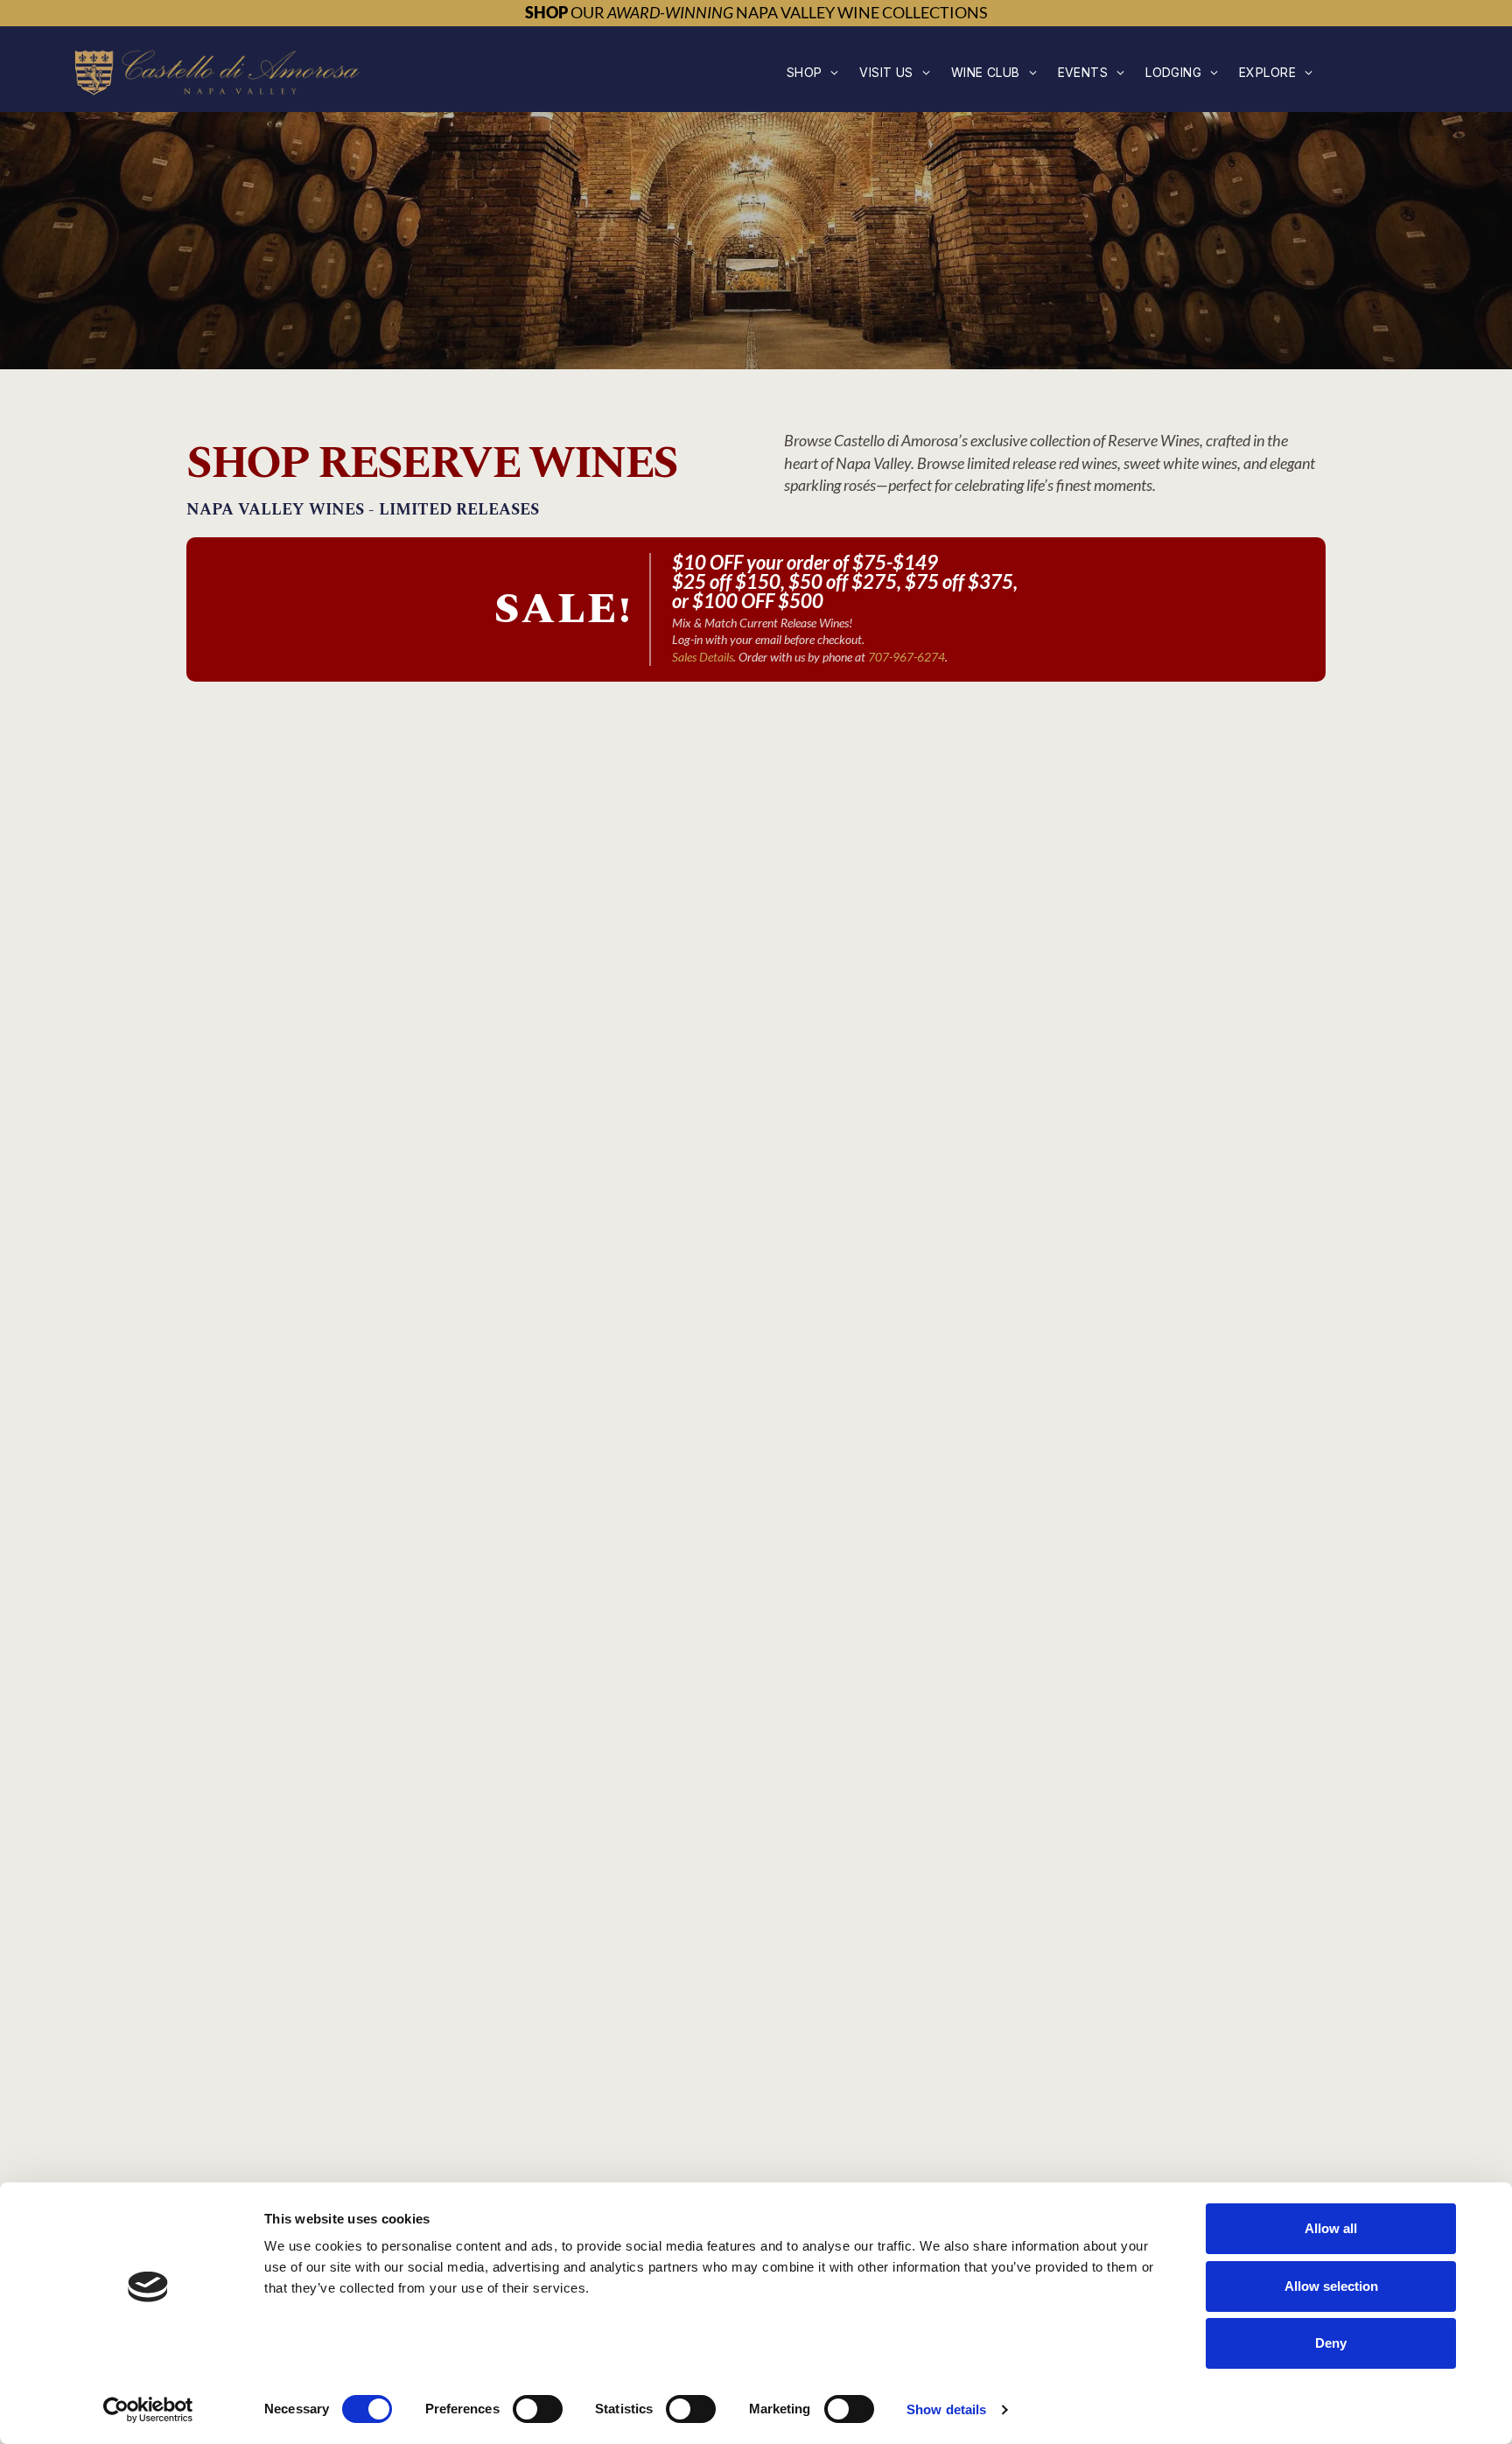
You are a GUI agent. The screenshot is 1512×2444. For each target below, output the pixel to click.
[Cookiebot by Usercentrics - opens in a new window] (148, 2410)
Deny (1331, 2343)
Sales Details (703, 657)
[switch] (538, 2409)
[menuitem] (813, 72)
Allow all (1331, 2228)
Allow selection (1331, 2286)
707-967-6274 (906, 657)
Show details (946, 2409)
